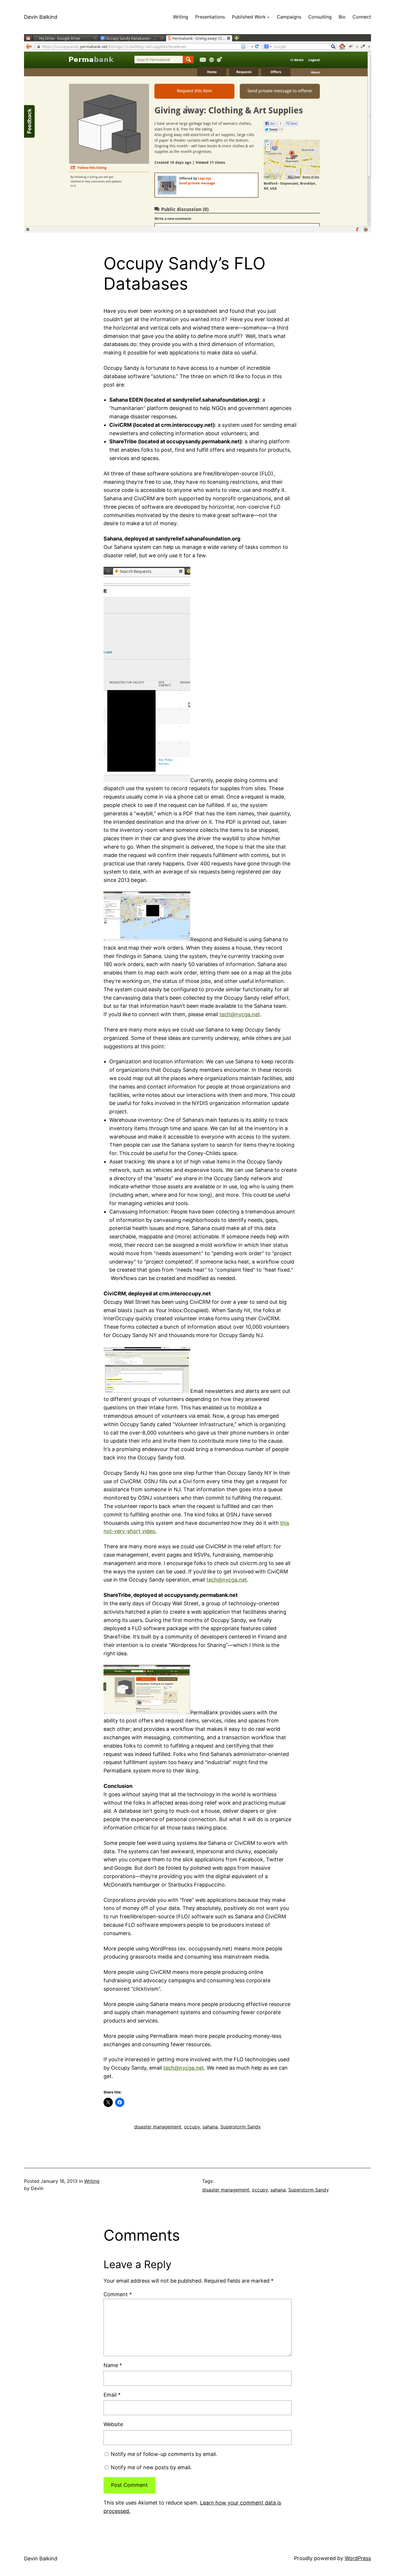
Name (113, 2365)
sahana (210, 2127)
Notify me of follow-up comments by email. (164, 2454)
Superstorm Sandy (241, 2127)
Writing (92, 2181)
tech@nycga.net (240, 1014)
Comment (118, 2294)
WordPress (358, 2558)
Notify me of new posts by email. (151, 2467)
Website (113, 2424)
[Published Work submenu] (268, 17)
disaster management (158, 2127)
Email (112, 2395)
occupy (192, 2127)
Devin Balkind (41, 17)
